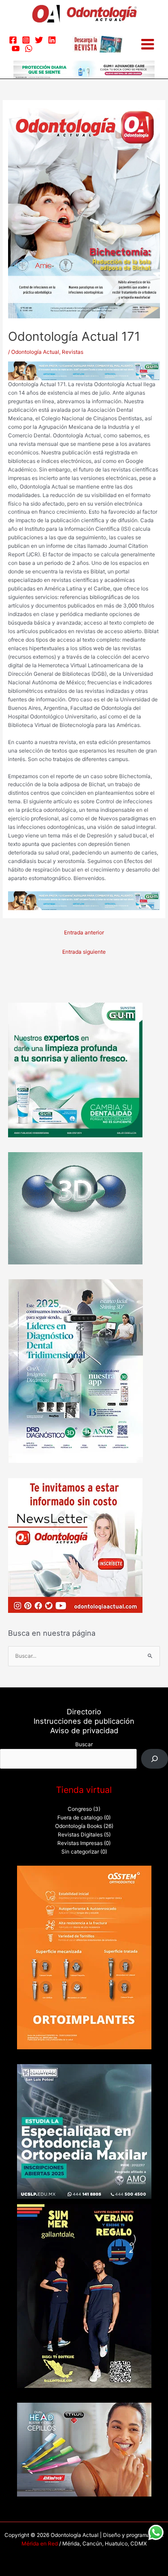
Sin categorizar (80, 1852)
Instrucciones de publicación (84, 1721)
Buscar (84, 1744)
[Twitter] (39, 40)
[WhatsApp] (29, 48)
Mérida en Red (40, 2544)
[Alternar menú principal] (148, 44)
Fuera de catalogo (80, 1818)
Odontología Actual (35, 352)
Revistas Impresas (80, 1843)
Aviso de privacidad (84, 1731)
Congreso (80, 1809)
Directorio (84, 1712)
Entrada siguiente (84, 952)
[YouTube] (16, 48)
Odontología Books (79, 1826)
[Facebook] (13, 40)
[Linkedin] (52, 40)
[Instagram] (26, 40)
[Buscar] (155, 1759)
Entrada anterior (84, 933)
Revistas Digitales (80, 1835)
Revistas (73, 352)
